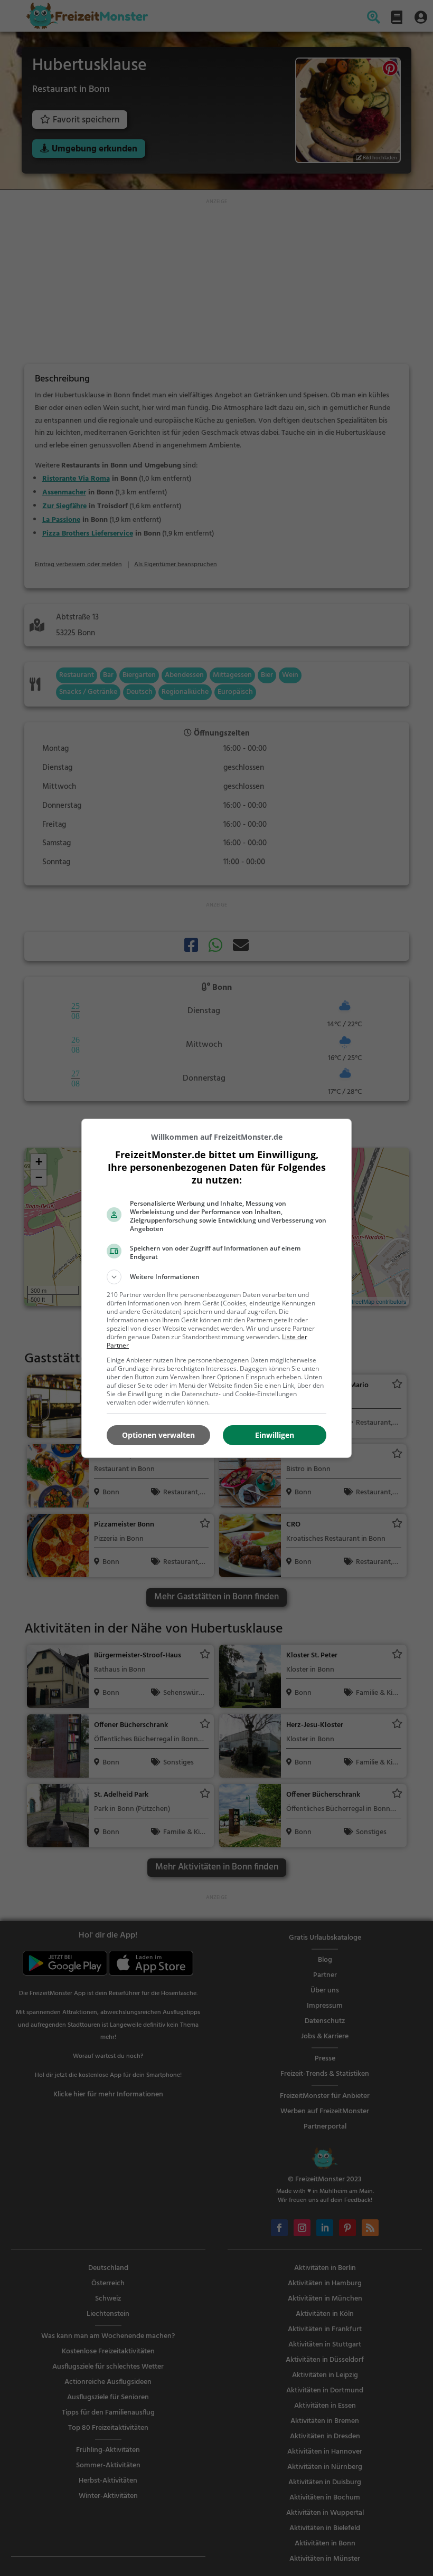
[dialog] (216, 1288)
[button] (216, 1277)
